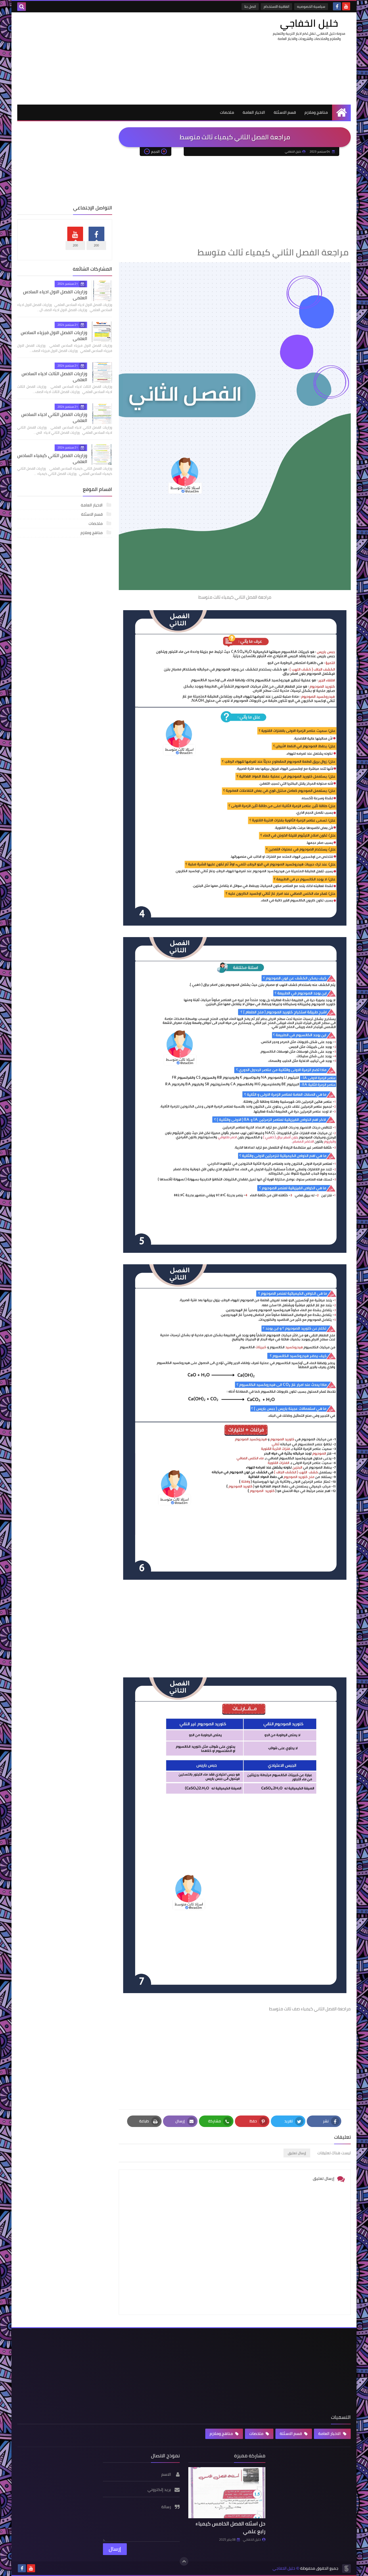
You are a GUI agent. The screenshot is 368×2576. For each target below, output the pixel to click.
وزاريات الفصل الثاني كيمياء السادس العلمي (52, 458)
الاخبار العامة (254, 112)
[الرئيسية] (341, 112)
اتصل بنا (250, 6)
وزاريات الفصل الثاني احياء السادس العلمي (54, 417)
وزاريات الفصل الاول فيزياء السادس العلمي (54, 335)
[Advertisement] (122, 58)
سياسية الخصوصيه (311, 6)
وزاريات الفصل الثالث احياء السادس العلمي (54, 376)
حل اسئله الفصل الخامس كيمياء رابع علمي (230, 2527)
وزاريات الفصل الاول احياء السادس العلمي (55, 295)
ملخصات (227, 112)
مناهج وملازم (316, 112)
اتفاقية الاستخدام (276, 6)
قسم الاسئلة (285, 112)
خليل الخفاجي (309, 23)
